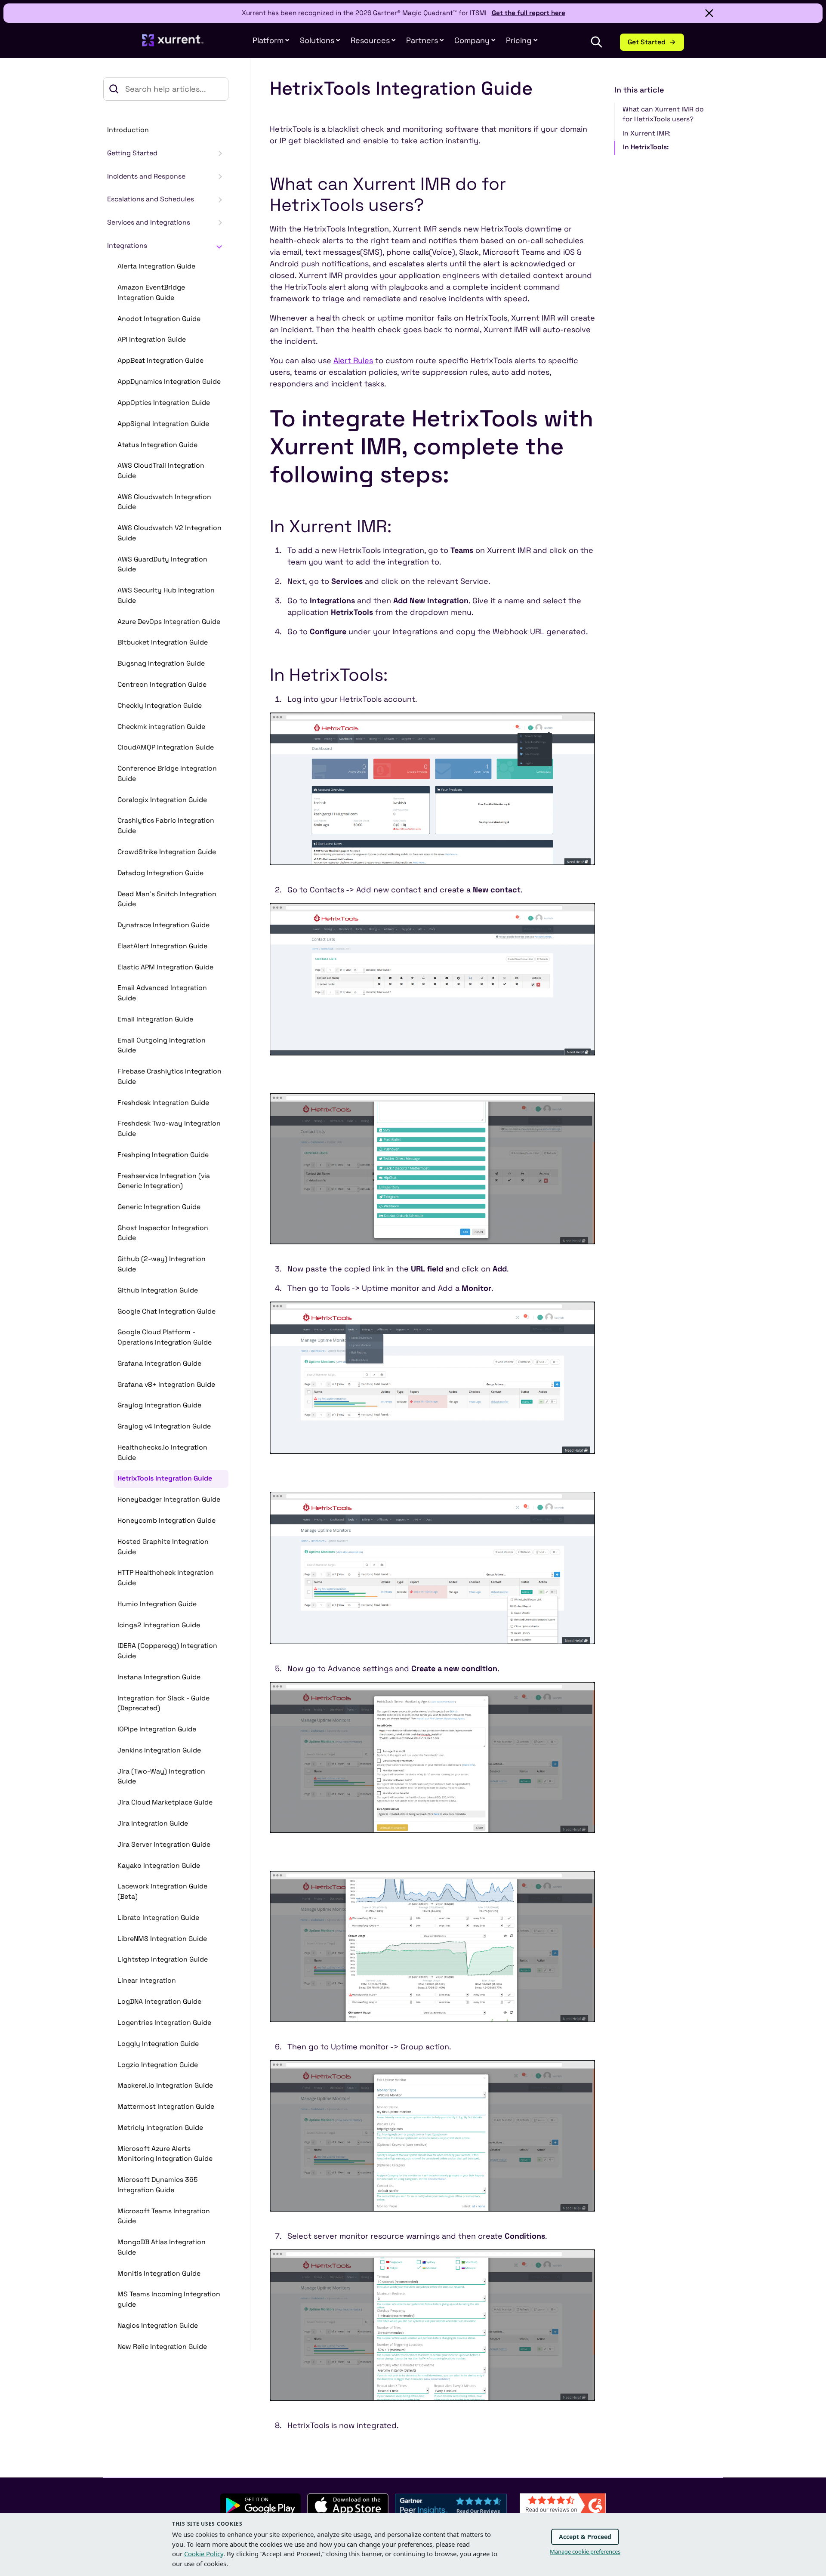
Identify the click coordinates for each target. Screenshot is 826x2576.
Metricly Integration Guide (160, 2128)
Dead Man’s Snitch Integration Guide (167, 899)
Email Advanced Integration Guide (162, 993)
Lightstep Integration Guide (163, 1959)
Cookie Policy (204, 2554)
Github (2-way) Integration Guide (162, 1264)
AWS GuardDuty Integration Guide (162, 565)
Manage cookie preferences (585, 2551)
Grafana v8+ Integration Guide (166, 1385)
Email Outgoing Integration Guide (162, 1046)
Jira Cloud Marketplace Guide (165, 1802)
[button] (425, 40)
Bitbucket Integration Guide (163, 642)
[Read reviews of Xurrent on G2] (563, 2504)
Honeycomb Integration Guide (166, 1521)
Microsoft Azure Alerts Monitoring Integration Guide (165, 2154)
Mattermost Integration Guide (166, 2107)
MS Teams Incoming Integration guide (169, 2299)
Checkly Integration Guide (160, 706)
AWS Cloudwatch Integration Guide (164, 502)
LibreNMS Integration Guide (162, 1939)
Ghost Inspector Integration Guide (163, 1233)
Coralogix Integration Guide (162, 800)
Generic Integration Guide (159, 1207)
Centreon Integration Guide (162, 685)
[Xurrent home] (173, 45)
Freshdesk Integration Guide (163, 1103)
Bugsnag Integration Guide (161, 663)
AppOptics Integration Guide (164, 403)
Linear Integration (147, 1981)
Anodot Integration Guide (159, 319)
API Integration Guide (152, 339)
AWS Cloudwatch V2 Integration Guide (170, 533)
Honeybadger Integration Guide (169, 1499)
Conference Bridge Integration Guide (167, 774)
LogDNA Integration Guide (159, 2002)
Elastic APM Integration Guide (165, 967)
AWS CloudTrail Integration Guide (161, 471)
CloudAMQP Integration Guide (166, 747)
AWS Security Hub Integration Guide (166, 595)
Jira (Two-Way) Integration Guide (161, 1777)
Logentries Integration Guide (164, 2023)
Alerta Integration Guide (156, 266)
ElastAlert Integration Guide (162, 946)
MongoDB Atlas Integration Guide (162, 2247)
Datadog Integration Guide (160, 873)
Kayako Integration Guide (159, 1866)
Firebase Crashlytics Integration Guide (170, 1077)
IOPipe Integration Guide (157, 1729)
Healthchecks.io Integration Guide (162, 1453)
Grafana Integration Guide (159, 1364)
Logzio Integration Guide (158, 2065)
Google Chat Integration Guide (166, 1311)
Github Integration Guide (158, 1290)
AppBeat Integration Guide (160, 361)
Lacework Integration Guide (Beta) (162, 1891)
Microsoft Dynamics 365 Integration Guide (157, 2185)
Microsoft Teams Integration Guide (164, 2216)
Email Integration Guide (155, 1019)
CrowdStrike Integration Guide (167, 852)
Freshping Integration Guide (163, 1155)
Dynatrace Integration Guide (163, 925)
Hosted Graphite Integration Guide (163, 1547)
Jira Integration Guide (153, 1823)
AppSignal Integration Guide (163, 424)
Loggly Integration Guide (158, 2044)
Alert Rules (353, 360)
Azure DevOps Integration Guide (169, 622)
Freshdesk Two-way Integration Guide (169, 1129)
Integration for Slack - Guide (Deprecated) (163, 1703)
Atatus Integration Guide (157, 445)
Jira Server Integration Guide (164, 1845)
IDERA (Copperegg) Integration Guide (167, 1651)
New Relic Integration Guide (162, 2347)
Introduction (128, 130)
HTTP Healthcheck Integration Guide (166, 1578)
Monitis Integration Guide (159, 2274)
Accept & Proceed (585, 2537)
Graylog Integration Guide (159, 1405)
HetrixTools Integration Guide (165, 1478)
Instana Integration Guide (159, 1677)
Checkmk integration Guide (161, 727)
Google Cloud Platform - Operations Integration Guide (165, 1337)
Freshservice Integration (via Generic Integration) (164, 1181)
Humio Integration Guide (157, 1604)
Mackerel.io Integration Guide (165, 2085)
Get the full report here (529, 13)
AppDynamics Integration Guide (169, 382)
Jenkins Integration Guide (159, 1750)
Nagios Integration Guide (158, 2326)
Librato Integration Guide (158, 1918)
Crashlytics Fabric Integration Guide (166, 826)
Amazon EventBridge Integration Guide (151, 293)
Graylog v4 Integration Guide (164, 1426)
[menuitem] (271, 40)
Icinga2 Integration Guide (159, 1625)
